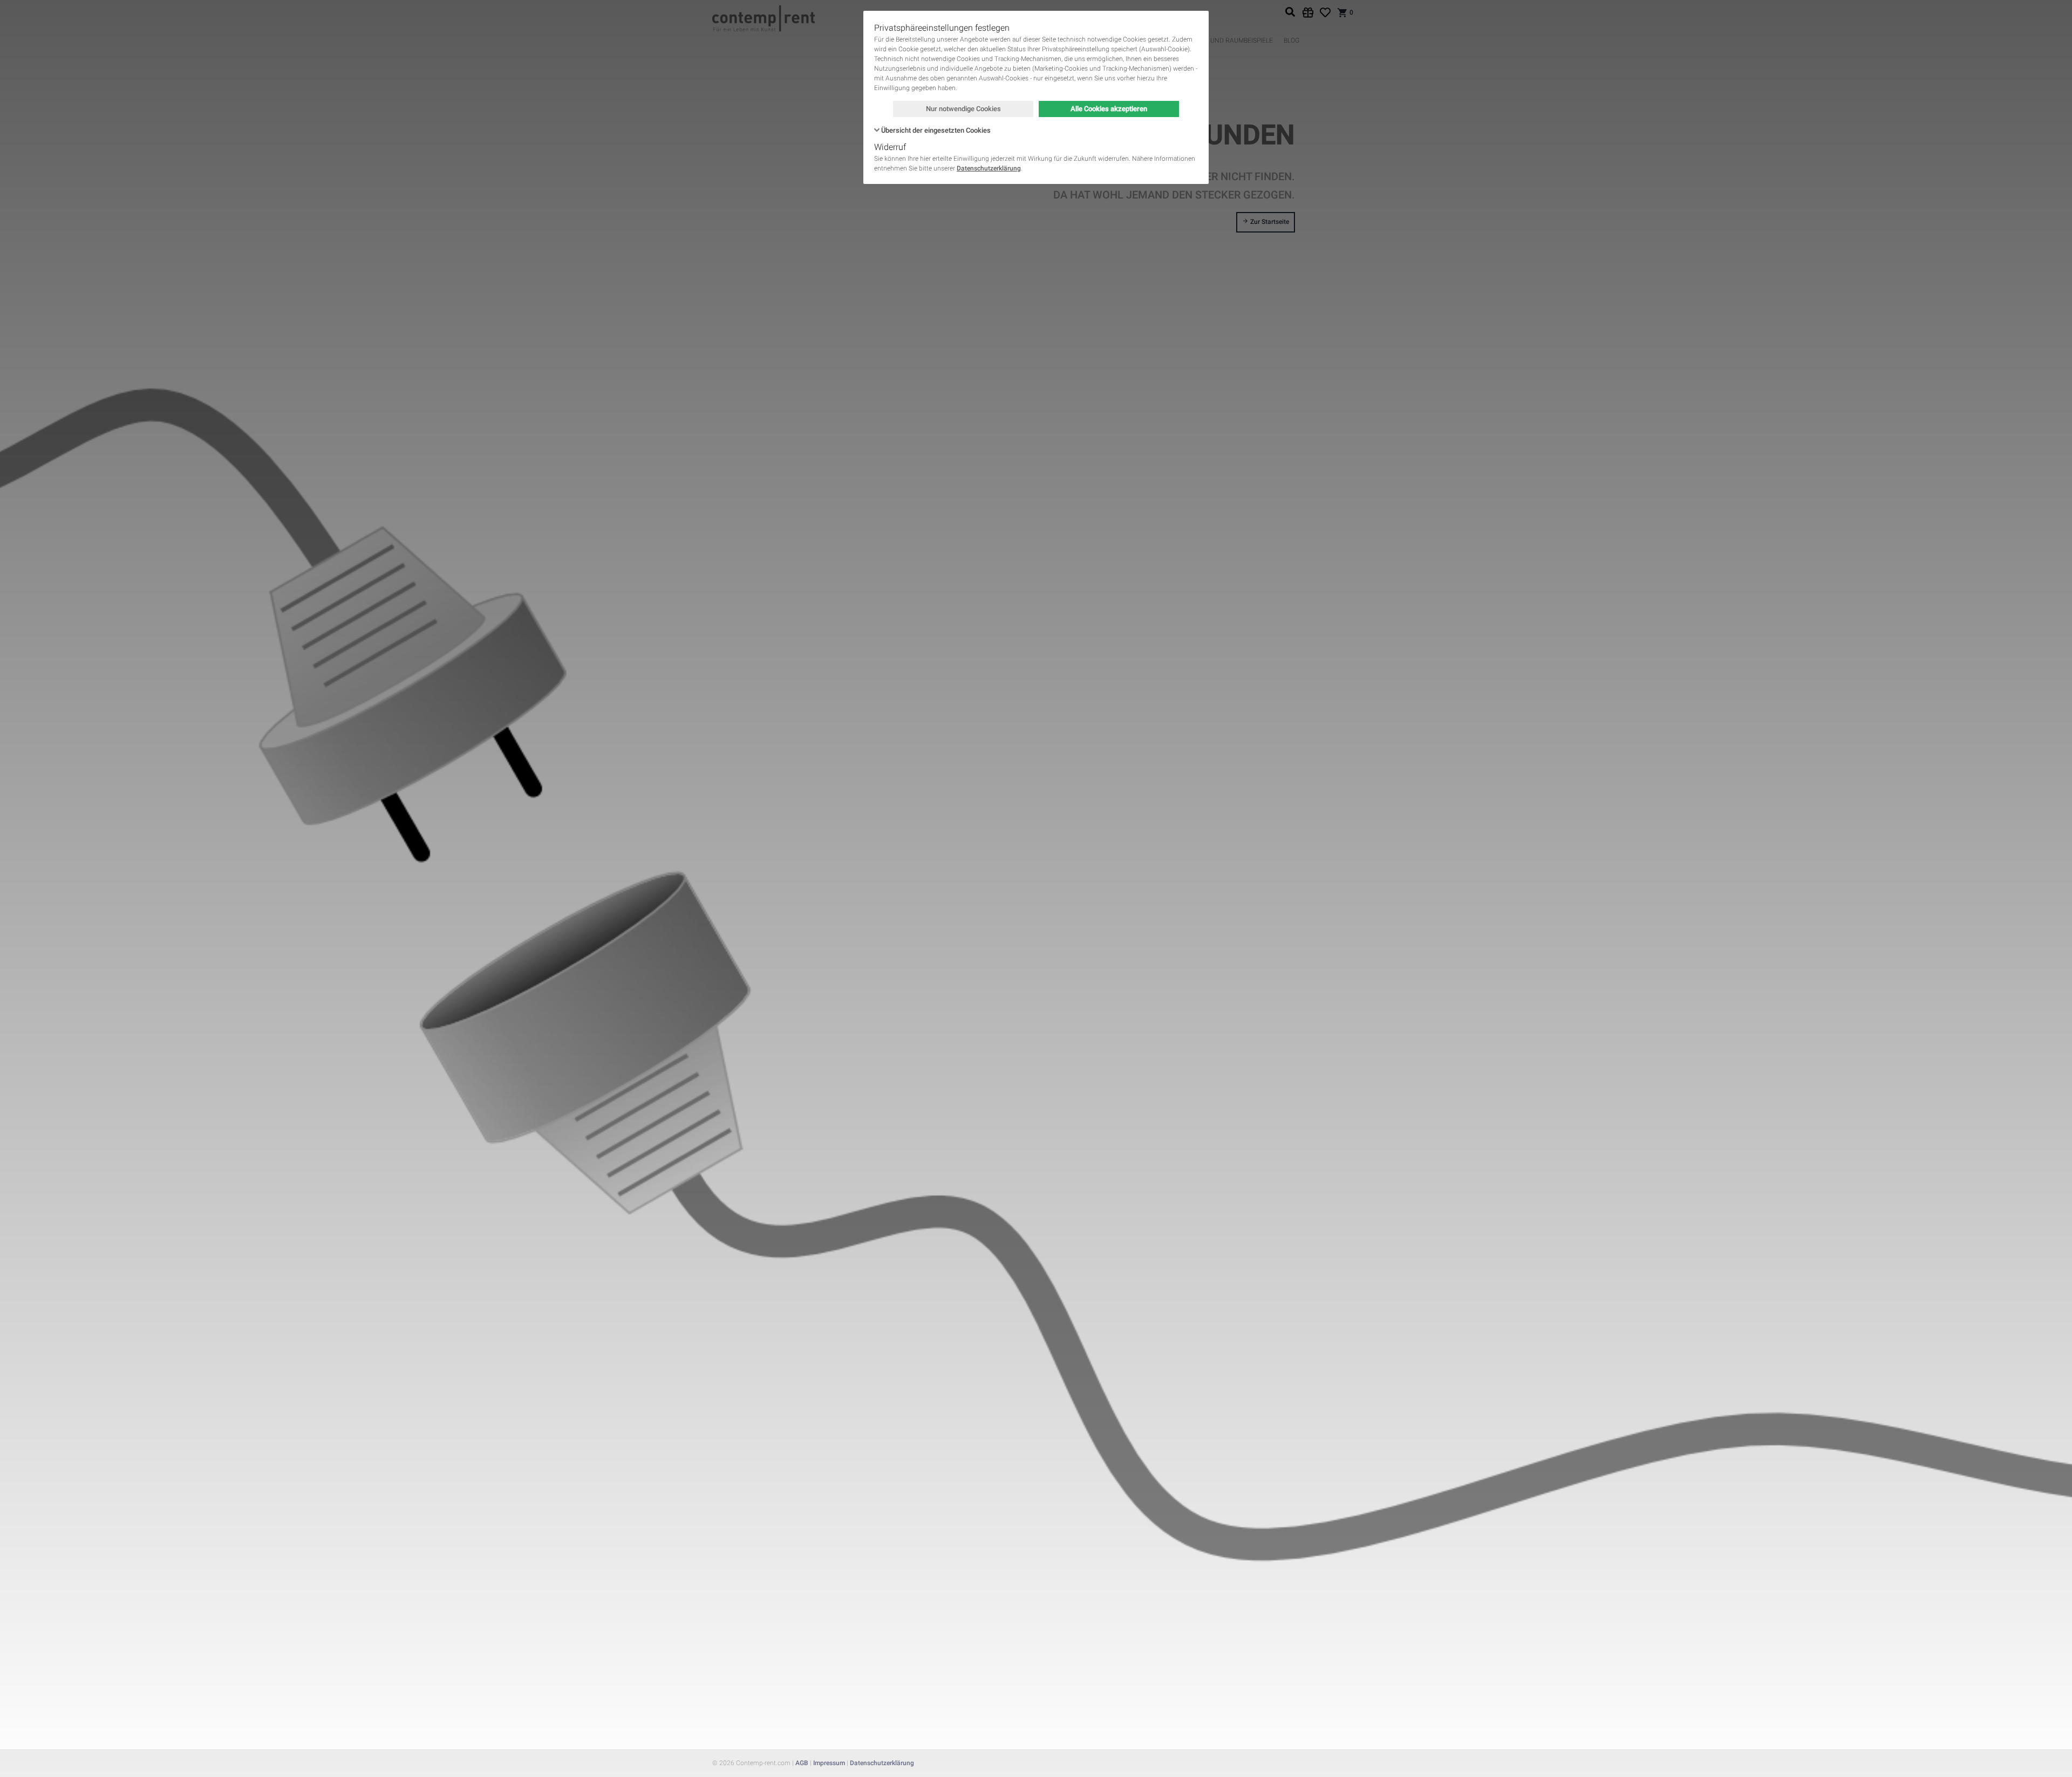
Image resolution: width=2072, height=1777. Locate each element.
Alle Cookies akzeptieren (1109, 109)
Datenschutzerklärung (989, 168)
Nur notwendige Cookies (963, 109)
